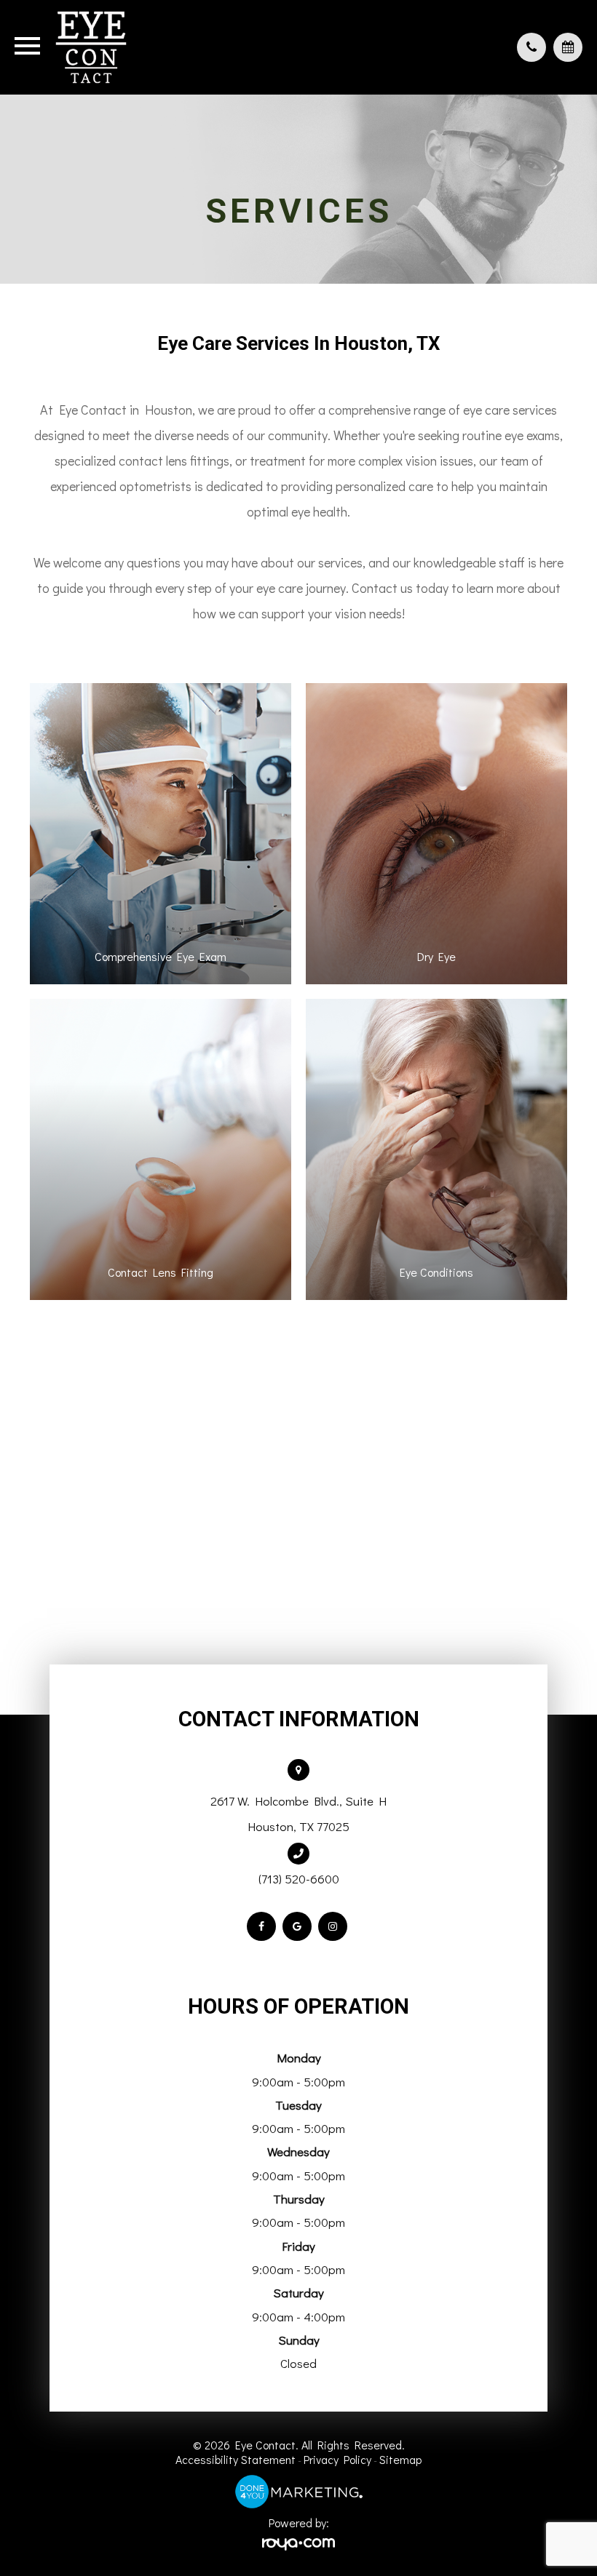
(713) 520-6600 (299, 1879)
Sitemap (400, 2459)
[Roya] (298, 2544)
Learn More (161, 876)
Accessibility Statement (236, 2459)
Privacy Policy (337, 2459)
